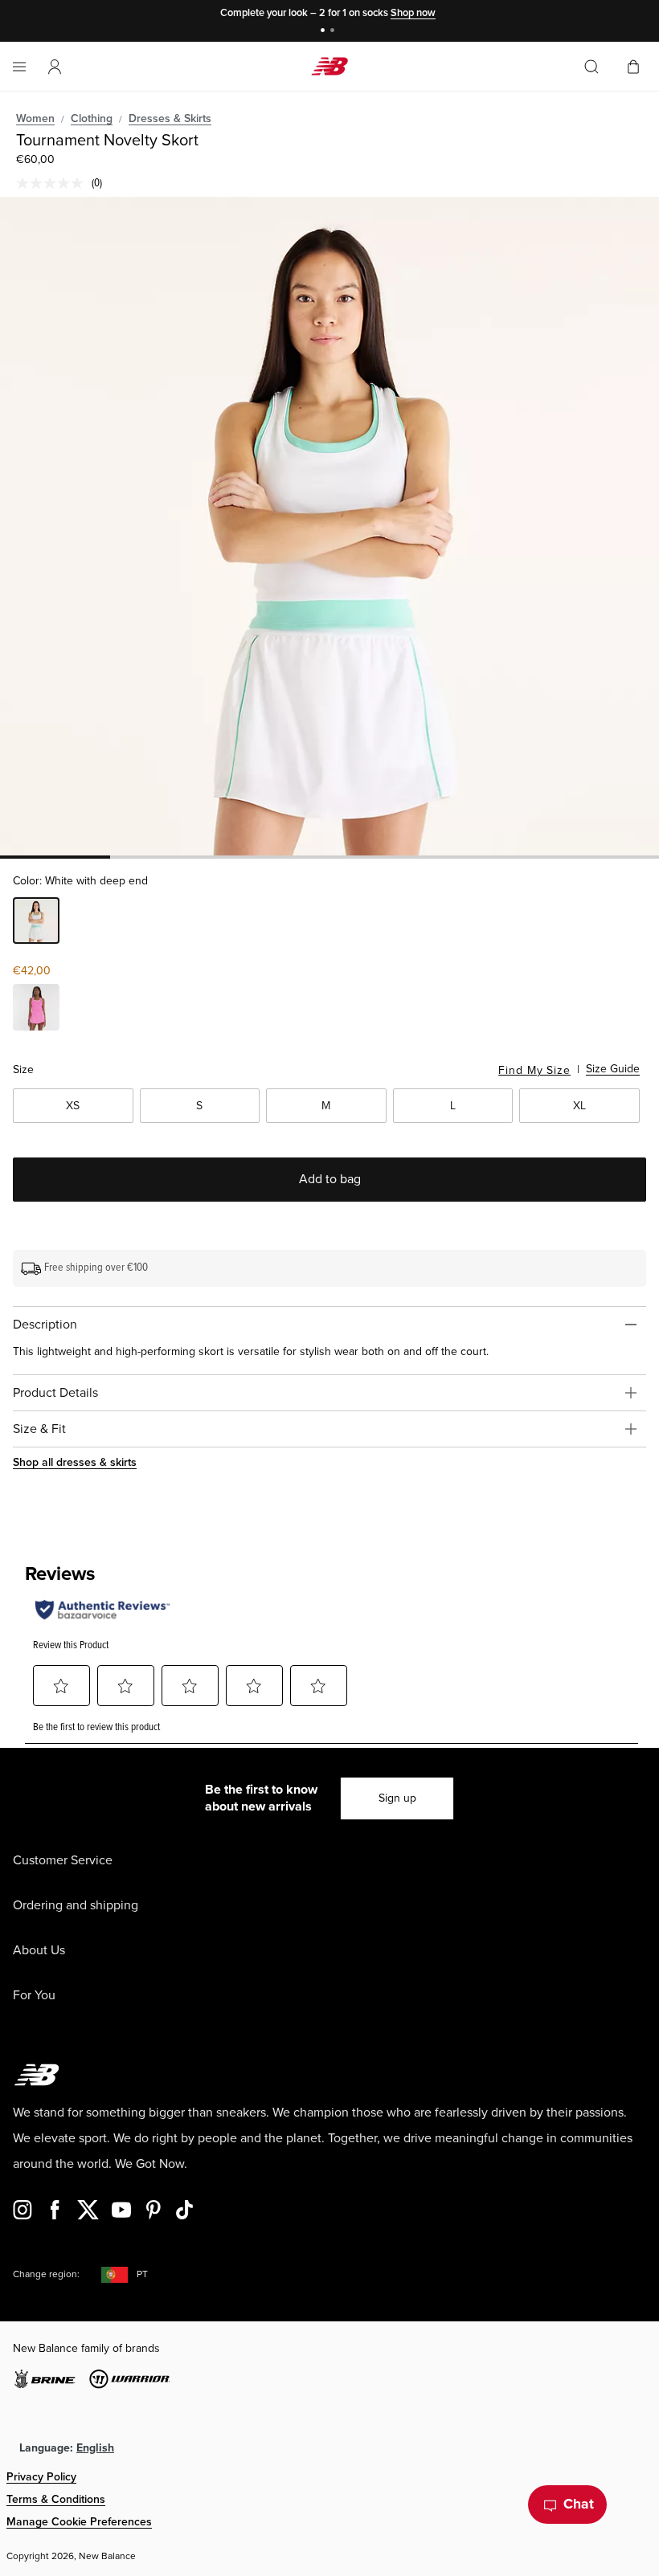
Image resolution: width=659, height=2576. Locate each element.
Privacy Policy (41, 2477)
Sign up (397, 1798)
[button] (55, 67)
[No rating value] (54, 183)
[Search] (591, 67)
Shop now (413, 13)
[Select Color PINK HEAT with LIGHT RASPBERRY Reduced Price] (36, 1010)
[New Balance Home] (329, 66)
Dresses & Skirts (170, 118)
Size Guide (613, 1069)
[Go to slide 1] (325, 32)
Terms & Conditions (56, 2499)
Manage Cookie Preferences (79, 2522)
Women (35, 118)
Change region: (46, 2274)
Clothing (92, 118)
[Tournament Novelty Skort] (329, 526)
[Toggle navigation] (19, 67)
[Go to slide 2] (334, 32)
